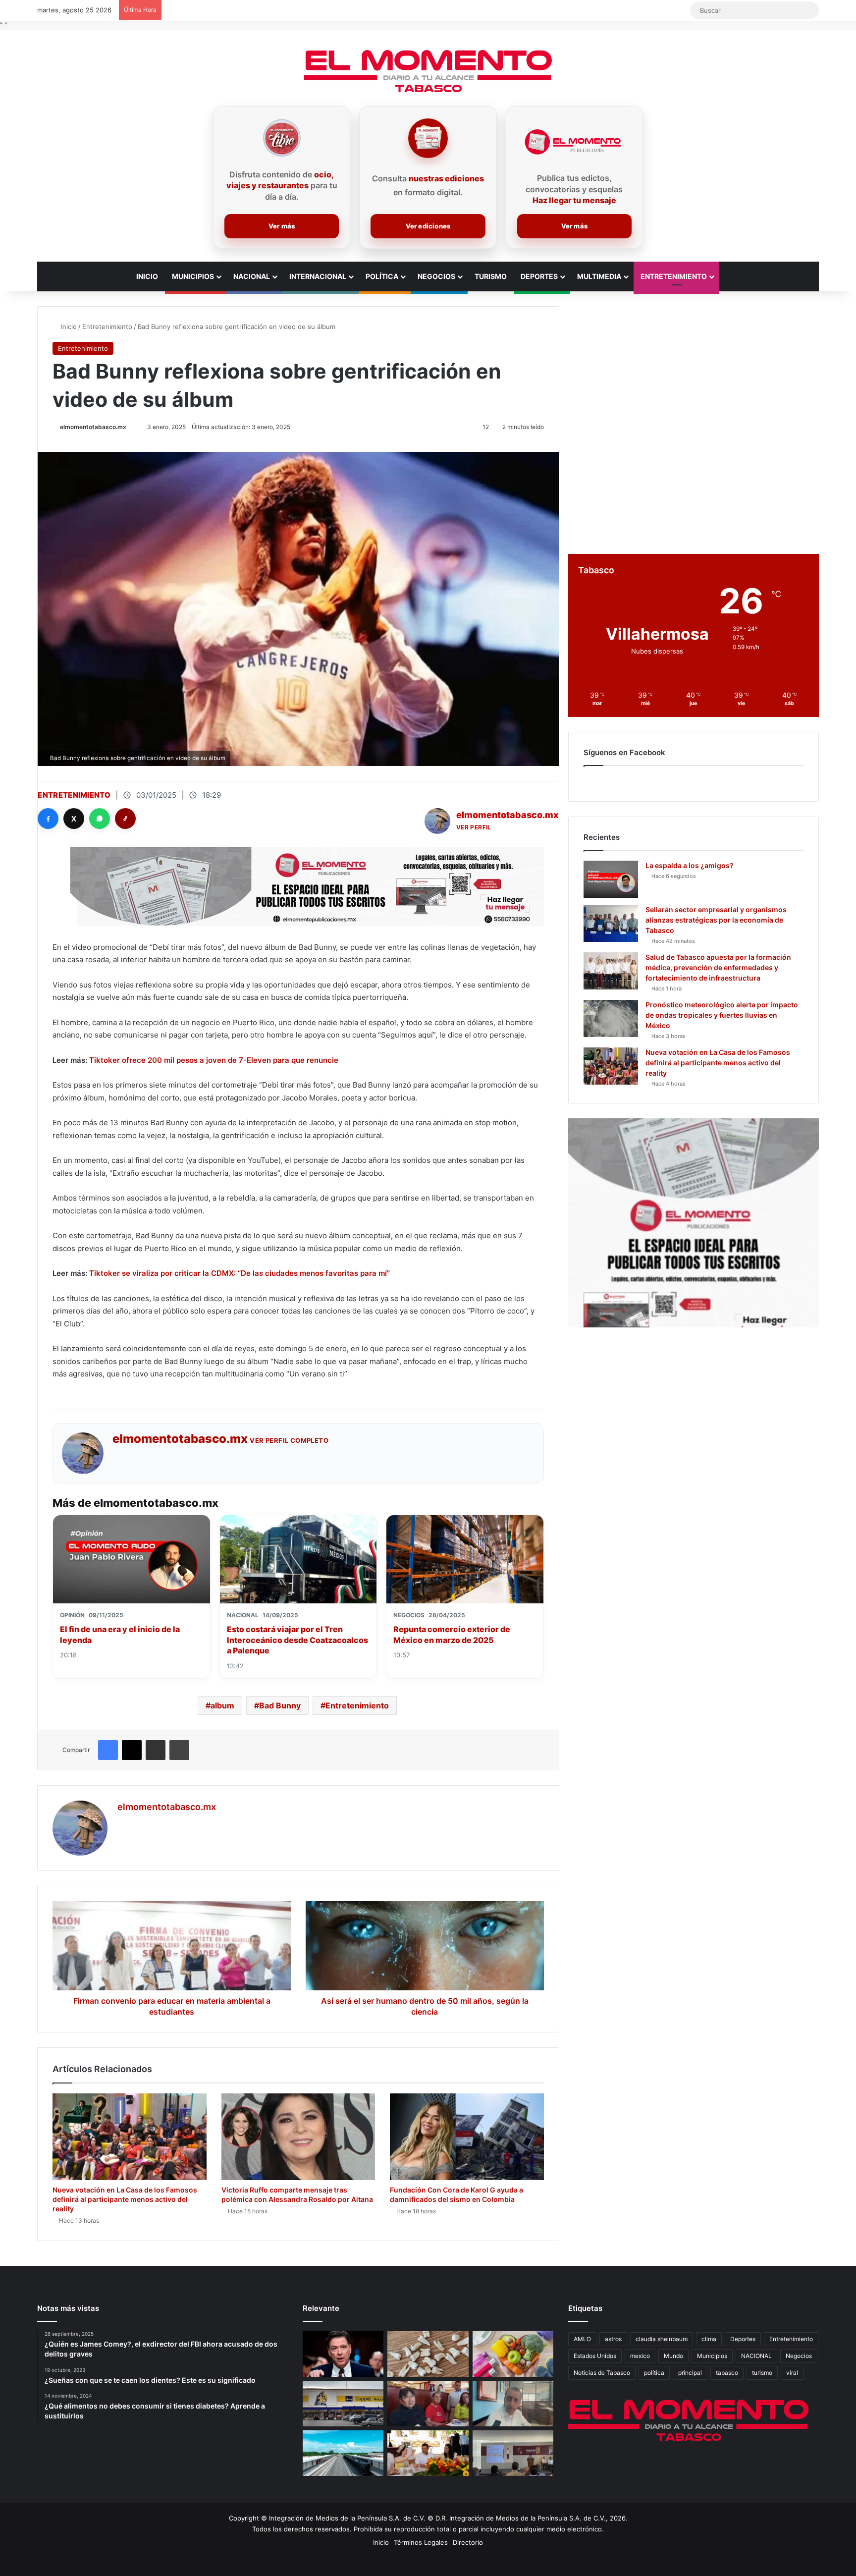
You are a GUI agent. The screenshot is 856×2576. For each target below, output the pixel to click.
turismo (762, 2373)
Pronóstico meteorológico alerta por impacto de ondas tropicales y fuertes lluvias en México (722, 1015)
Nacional (252, 276)
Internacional (318, 276)
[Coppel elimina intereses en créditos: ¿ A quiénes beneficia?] (343, 2404)
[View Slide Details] (694, 1223)
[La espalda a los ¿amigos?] (611, 879)
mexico (640, 2356)
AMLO (582, 2339)
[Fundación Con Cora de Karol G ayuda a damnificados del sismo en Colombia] (467, 2137)
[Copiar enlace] (125, 819)
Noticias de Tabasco (602, 2373)
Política (382, 276)
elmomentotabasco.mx (93, 427)
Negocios (436, 276)
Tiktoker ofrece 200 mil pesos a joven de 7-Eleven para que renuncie (214, 1060)
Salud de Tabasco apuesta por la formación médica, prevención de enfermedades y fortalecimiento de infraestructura (718, 967)
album (222, 1705)
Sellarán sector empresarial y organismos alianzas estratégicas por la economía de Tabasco (716, 920)
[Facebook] (48, 819)
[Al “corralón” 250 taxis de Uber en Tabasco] (428, 2404)
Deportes (539, 276)
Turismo (491, 276)
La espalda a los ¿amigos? (690, 865)
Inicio (147, 276)
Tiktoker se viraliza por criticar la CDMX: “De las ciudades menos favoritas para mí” (240, 1273)
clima (709, 2339)
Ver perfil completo (289, 1440)
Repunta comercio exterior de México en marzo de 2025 (452, 1635)
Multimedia (599, 276)
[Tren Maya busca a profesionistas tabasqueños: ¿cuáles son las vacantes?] (343, 2453)
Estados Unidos (595, 2356)
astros (613, 2339)
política (654, 2373)
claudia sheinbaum (662, 2339)
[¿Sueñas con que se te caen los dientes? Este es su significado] (428, 2354)
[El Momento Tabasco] (428, 71)
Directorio (468, 2542)
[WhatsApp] (100, 819)
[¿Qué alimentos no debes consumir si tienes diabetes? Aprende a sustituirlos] (513, 2354)
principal (690, 2373)
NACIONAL (756, 2356)
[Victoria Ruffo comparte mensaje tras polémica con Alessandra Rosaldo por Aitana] (298, 2137)
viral (792, 2373)
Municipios (193, 276)
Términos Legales (421, 2542)
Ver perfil (474, 827)
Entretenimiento (674, 276)
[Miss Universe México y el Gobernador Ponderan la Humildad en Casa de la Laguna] (428, 2453)
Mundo (673, 2356)
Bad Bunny (280, 1705)
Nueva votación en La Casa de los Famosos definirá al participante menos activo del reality (125, 2199)
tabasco (727, 2373)
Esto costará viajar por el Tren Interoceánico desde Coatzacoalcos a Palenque (297, 1640)
